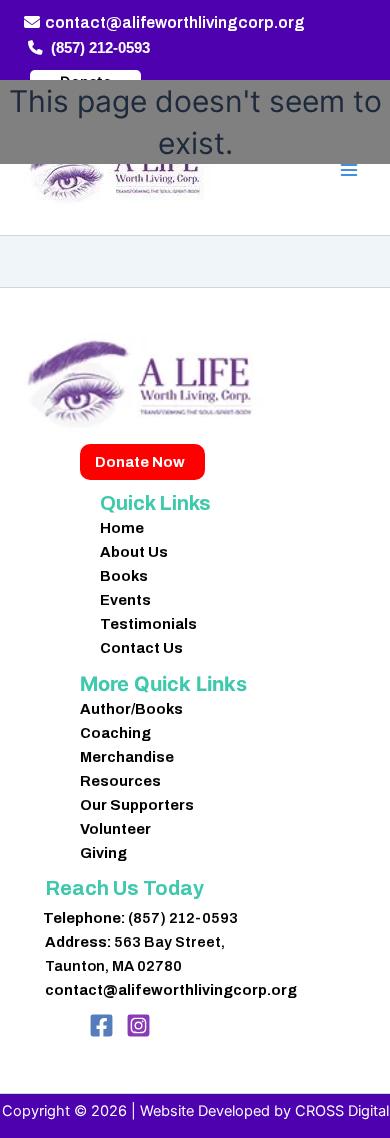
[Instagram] (138, 1025)
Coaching (115, 733)
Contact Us (141, 648)
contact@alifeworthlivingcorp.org (175, 22)
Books (124, 576)
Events (125, 600)
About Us (134, 552)
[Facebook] (101, 1025)
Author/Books (131, 709)
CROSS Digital (342, 1111)
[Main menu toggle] (349, 170)
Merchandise (127, 757)
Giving (103, 853)
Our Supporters (137, 805)
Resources (120, 781)
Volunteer (115, 829)
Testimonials (148, 624)
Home (122, 528)
